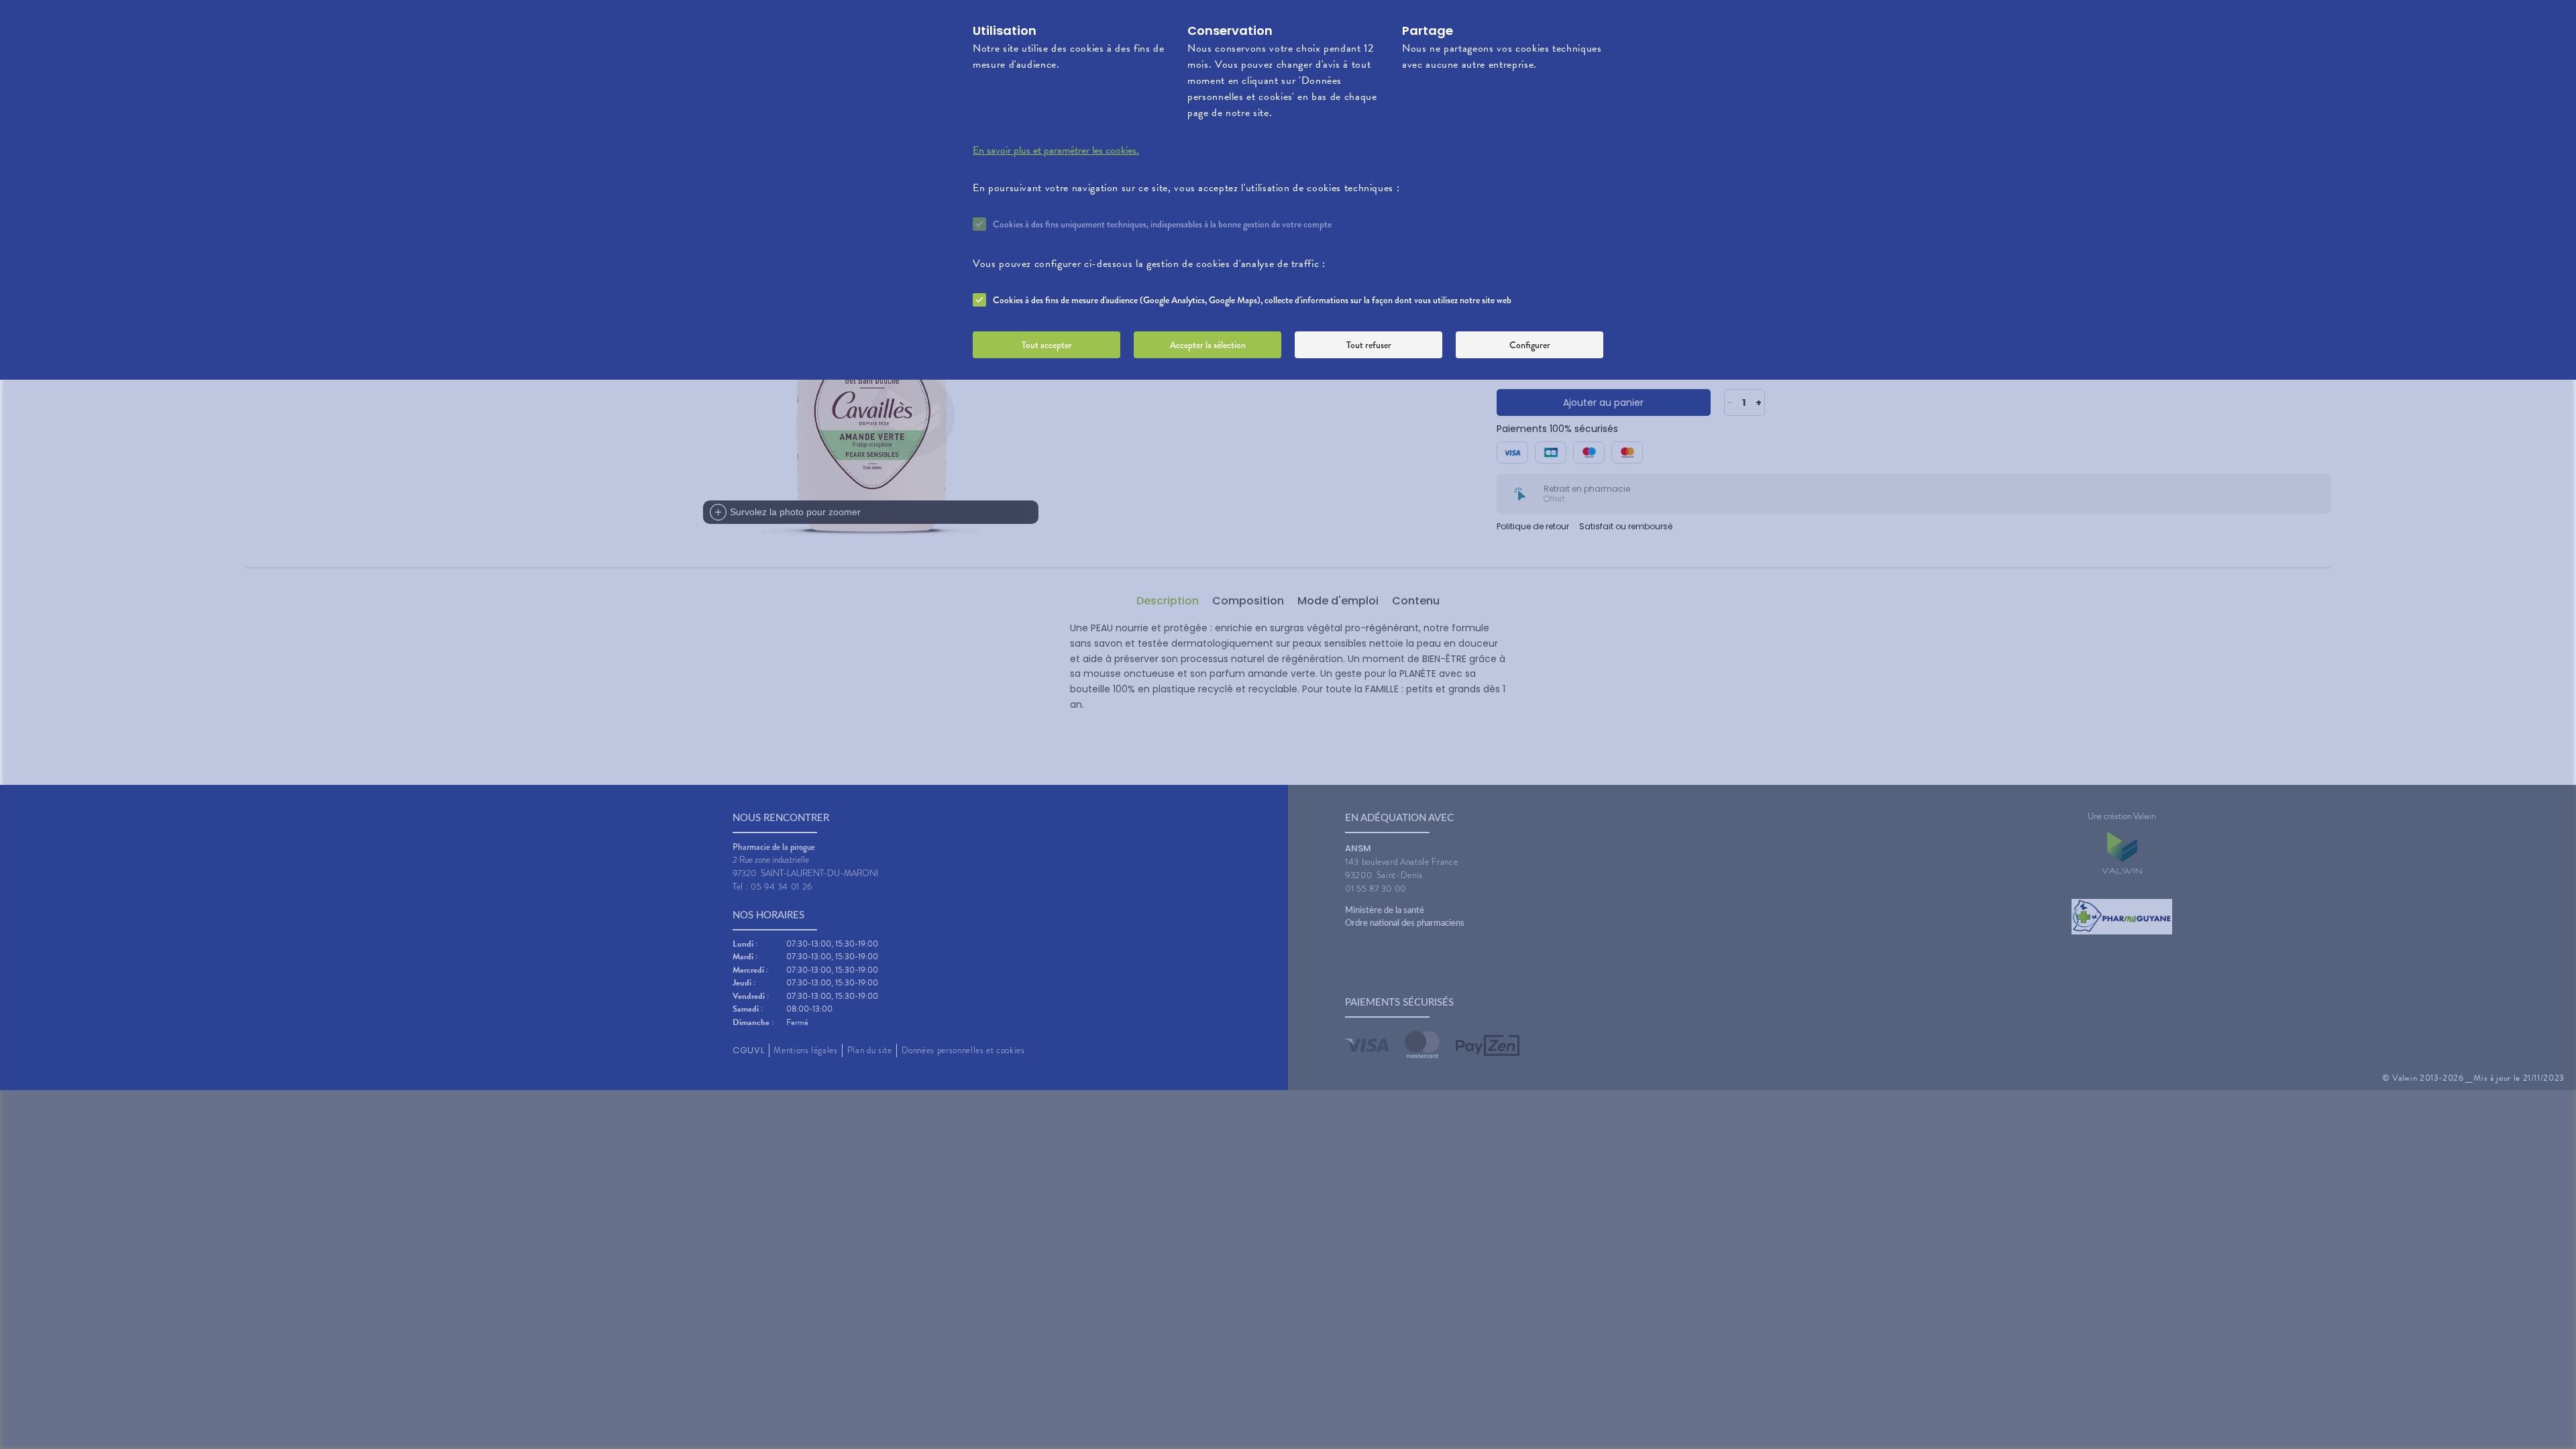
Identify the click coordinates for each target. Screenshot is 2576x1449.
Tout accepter (1047, 345)
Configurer (1530, 345)
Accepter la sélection (1208, 345)
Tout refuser (1369, 345)
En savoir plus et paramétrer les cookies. (1056, 150)
